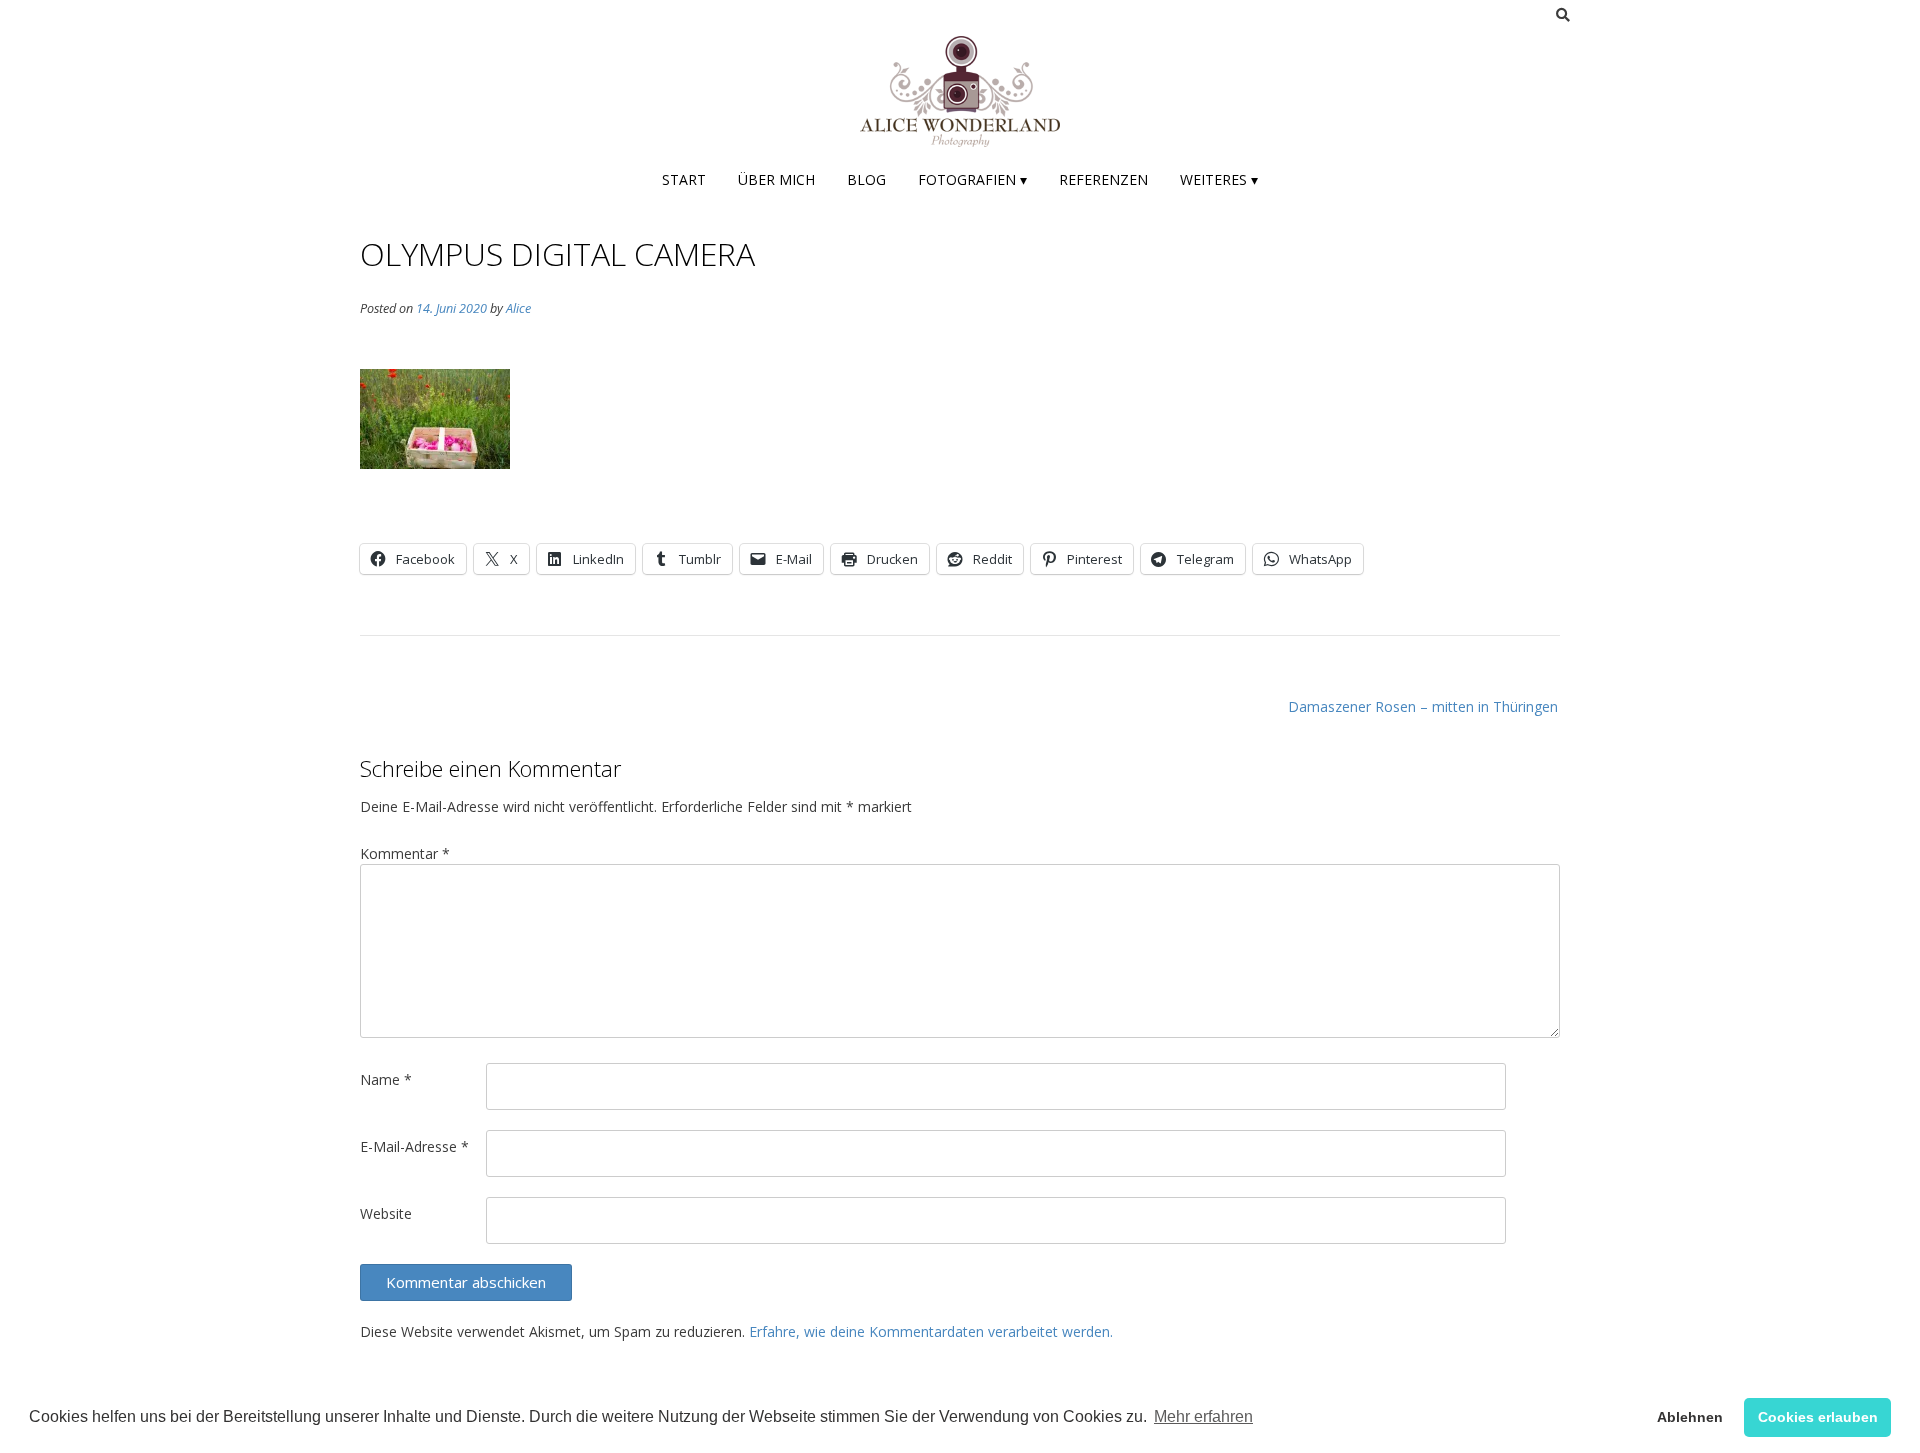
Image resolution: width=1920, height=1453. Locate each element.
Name (386, 1079)
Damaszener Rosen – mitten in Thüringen (1423, 706)
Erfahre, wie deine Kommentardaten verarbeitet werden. (931, 1331)
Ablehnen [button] (1690, 1417)
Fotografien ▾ (972, 179)
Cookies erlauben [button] (1818, 1417)
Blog (866, 179)
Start (684, 179)
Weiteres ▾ (1219, 179)
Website (386, 1213)
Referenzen (1103, 179)
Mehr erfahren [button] (1203, 1416)
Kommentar (405, 853)
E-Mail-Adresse (414, 1146)
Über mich (776, 179)
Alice (518, 308)
